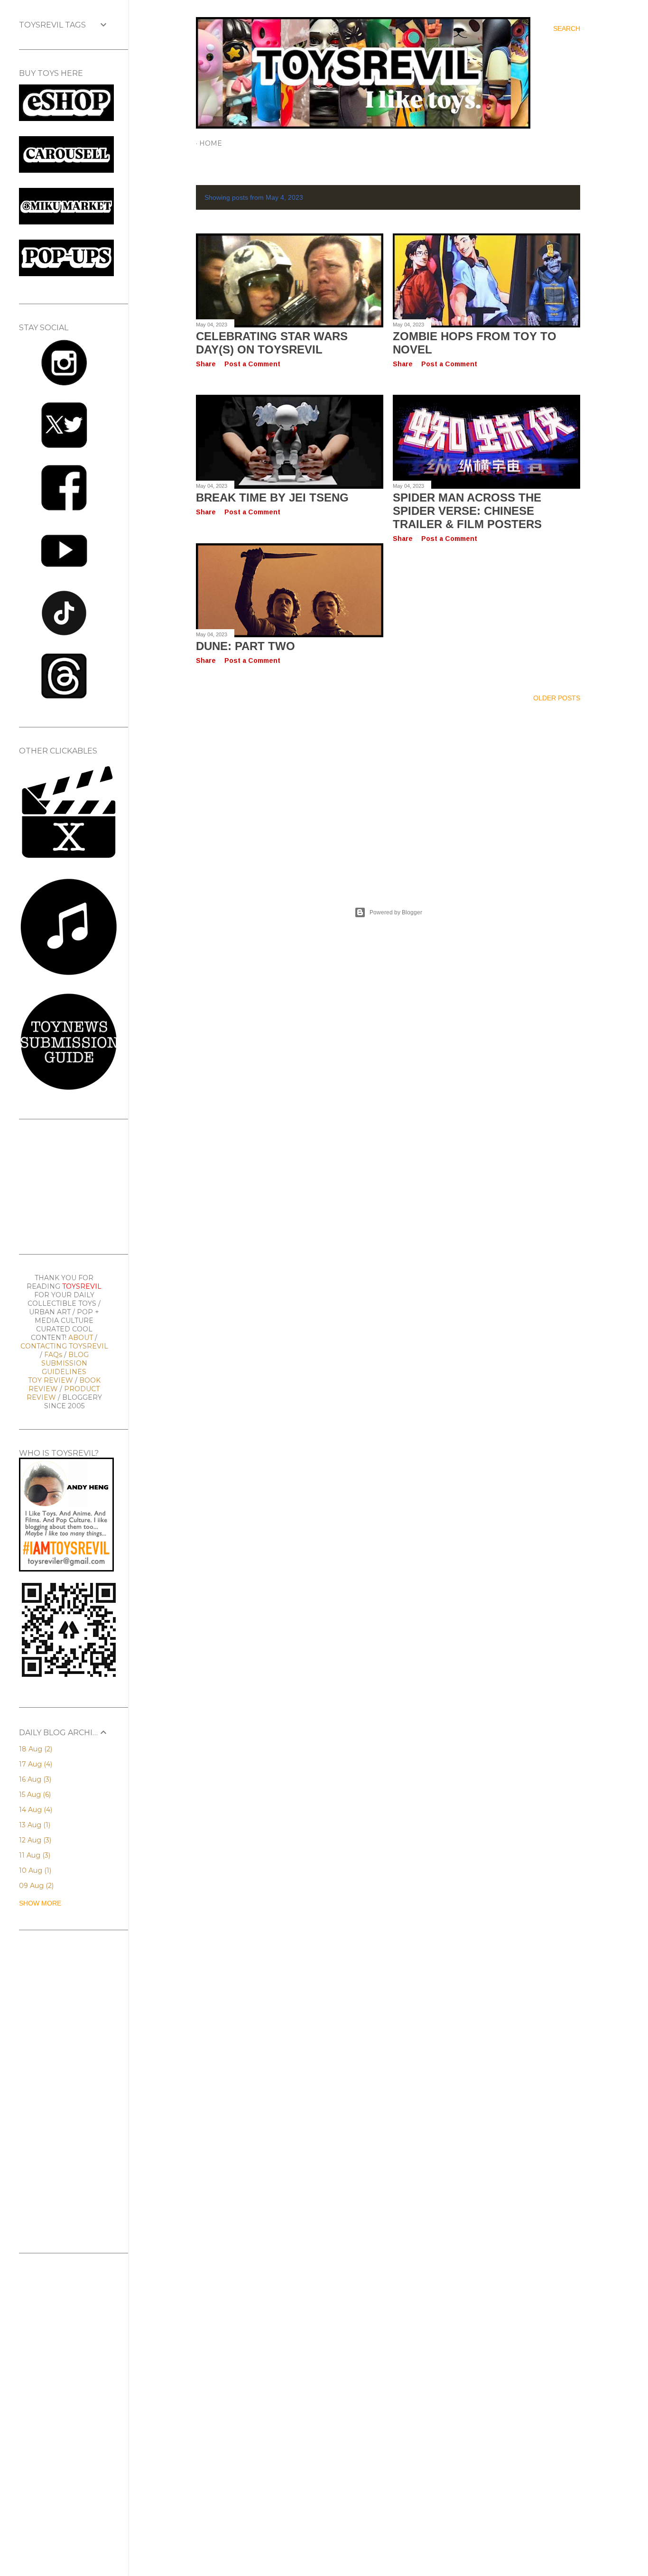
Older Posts (557, 698)
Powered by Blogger (396, 912)
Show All (555, 197)
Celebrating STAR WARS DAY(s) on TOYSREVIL (272, 343)
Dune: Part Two (245, 646)
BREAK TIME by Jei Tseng (272, 498)
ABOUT (81, 1338)
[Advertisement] (388, 793)
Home (211, 143)
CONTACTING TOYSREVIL (64, 1346)
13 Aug (34, 1825)
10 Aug (34, 1870)
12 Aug (34, 1840)
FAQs (53, 1355)
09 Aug (35, 1886)
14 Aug (35, 1810)
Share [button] (206, 364)
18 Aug (35, 1749)
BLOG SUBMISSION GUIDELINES (65, 1363)
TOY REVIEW (51, 1380)
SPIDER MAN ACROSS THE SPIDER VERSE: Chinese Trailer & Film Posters (467, 511)
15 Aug (34, 1795)
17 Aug (35, 1764)
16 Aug (34, 1779)
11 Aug (34, 1855)
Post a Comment (252, 364)
